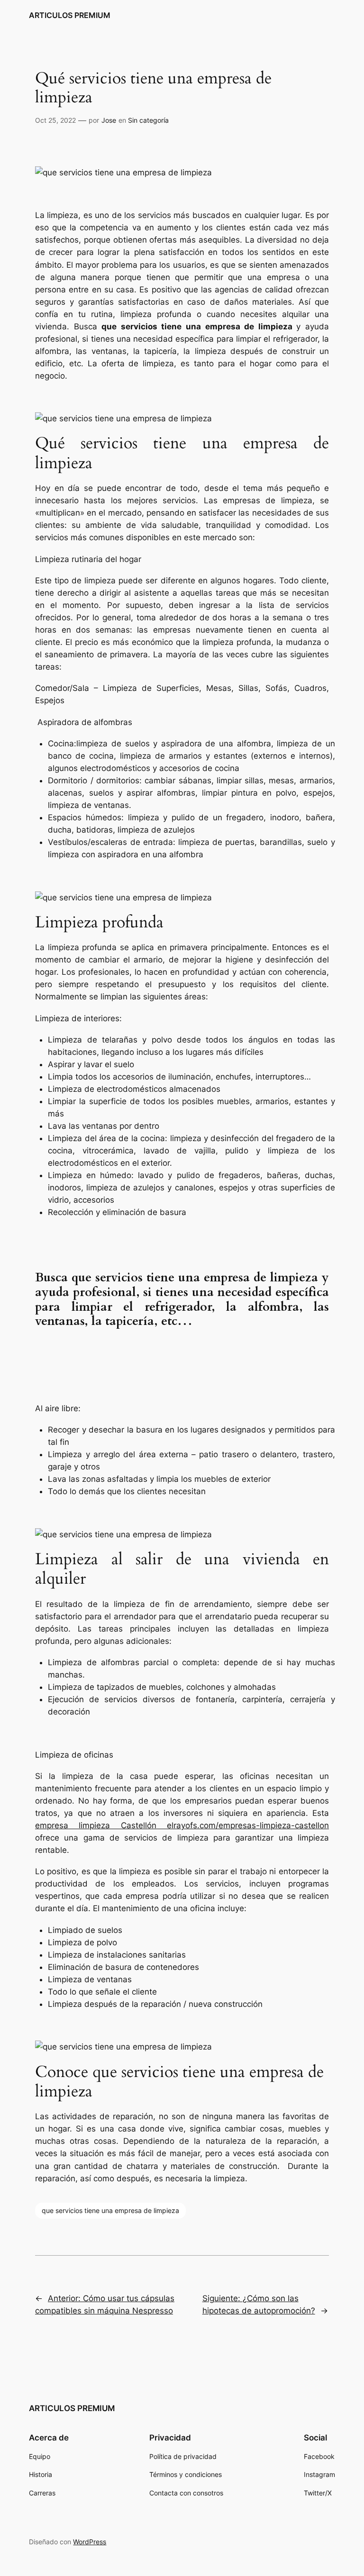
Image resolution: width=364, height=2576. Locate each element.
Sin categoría (148, 120)
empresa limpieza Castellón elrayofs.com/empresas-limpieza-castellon (182, 1825)
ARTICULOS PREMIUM (70, 15)
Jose (109, 120)
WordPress (90, 2542)
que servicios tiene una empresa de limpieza (110, 2210)
